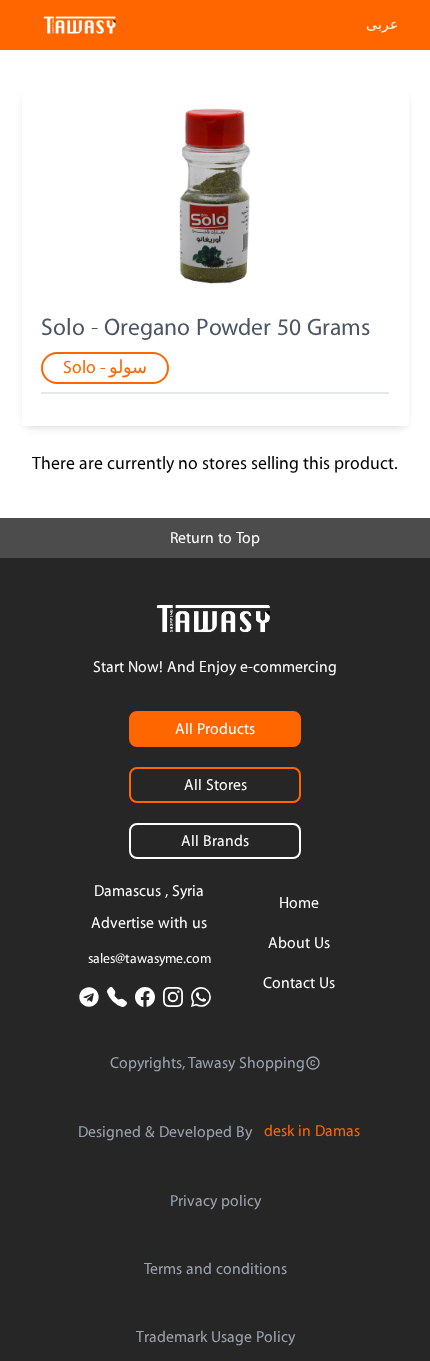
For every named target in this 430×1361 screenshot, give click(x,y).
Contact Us (299, 983)
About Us (299, 943)
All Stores (215, 785)
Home (299, 903)
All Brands (215, 841)
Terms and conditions (215, 1269)
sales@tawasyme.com (149, 959)
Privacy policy (215, 1201)
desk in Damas (312, 1131)
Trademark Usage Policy (215, 1337)
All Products (215, 729)
